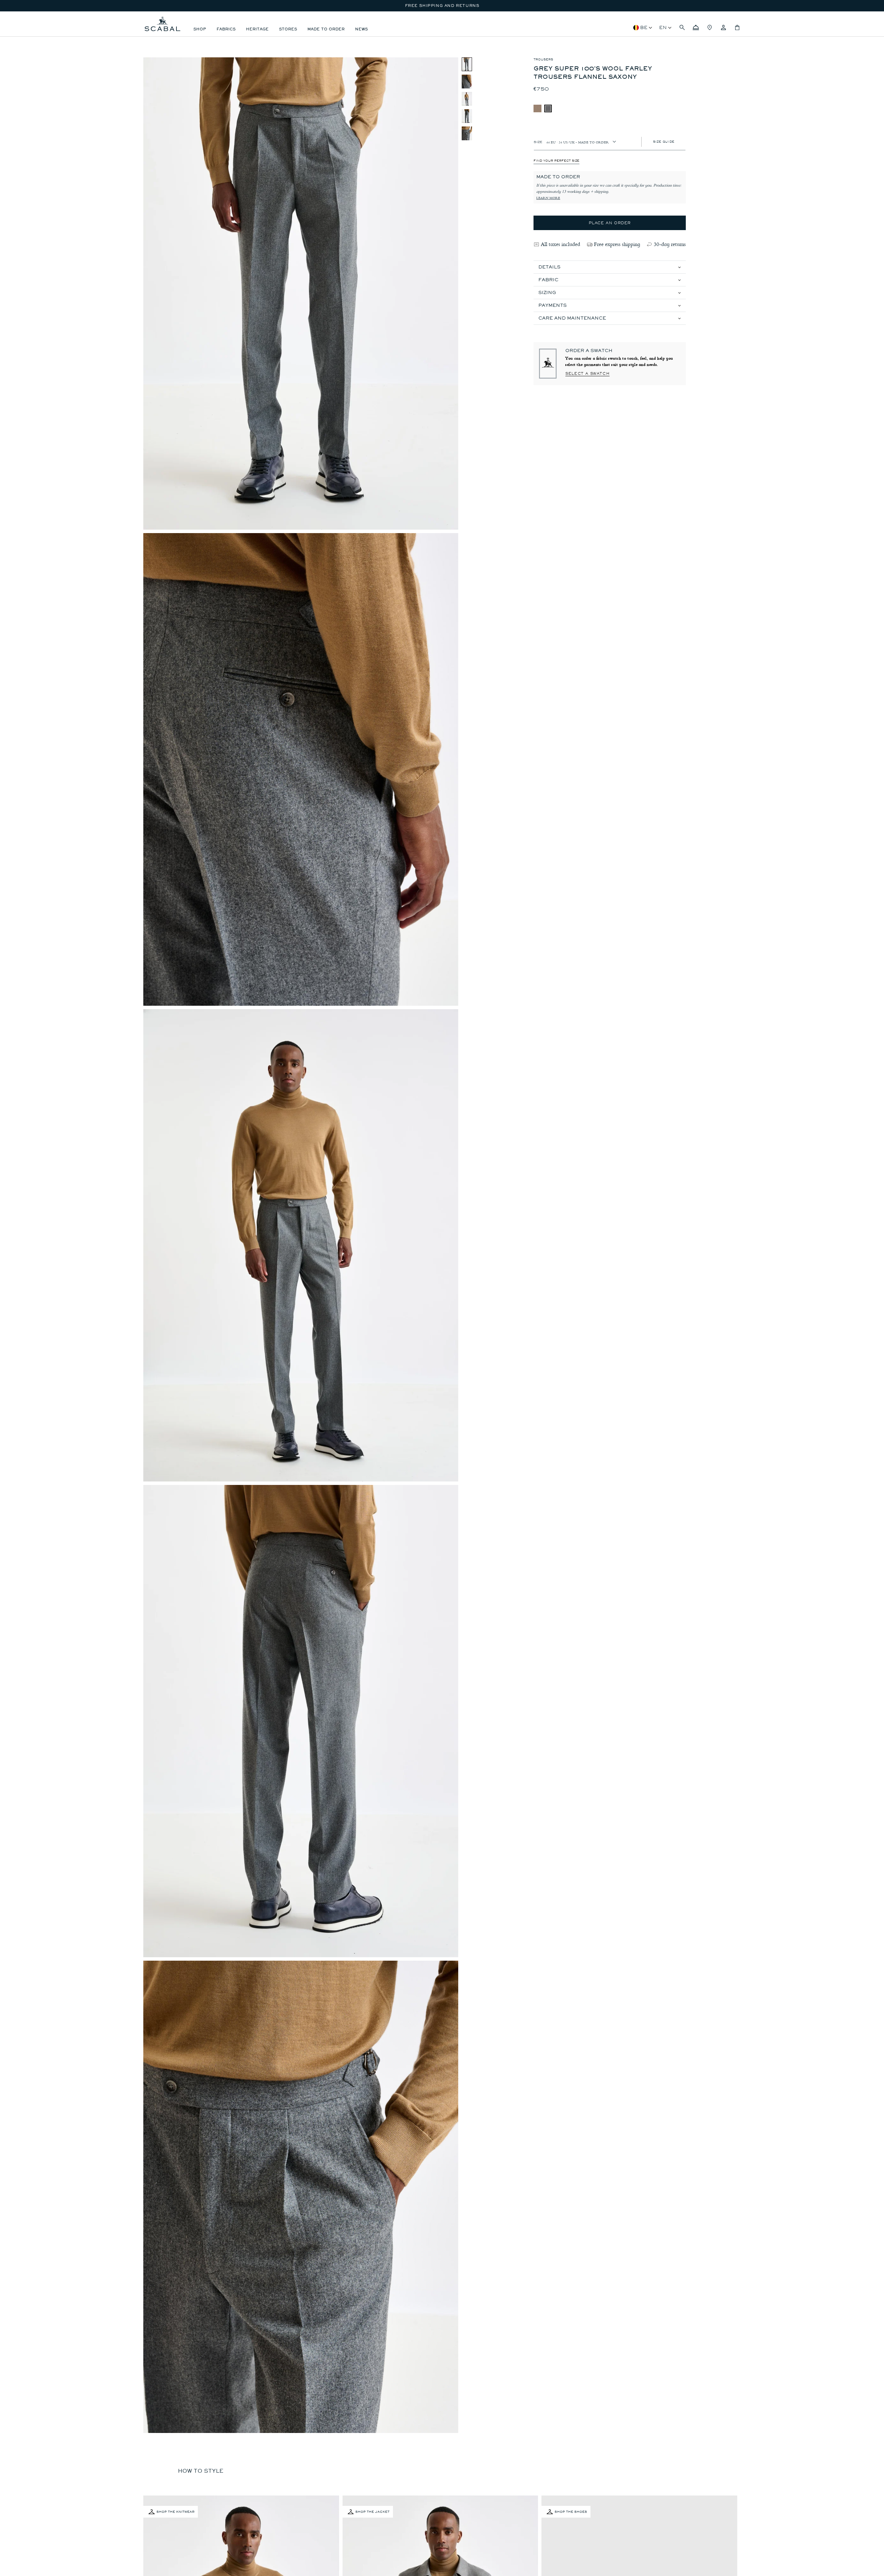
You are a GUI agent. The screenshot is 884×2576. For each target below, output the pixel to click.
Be (644, 27)
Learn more (548, 198)
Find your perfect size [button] (556, 161)
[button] (682, 28)
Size (538, 141)
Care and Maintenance (572, 318)
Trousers (543, 59)
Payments (552, 305)
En (663, 27)
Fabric (548, 280)
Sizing (547, 292)
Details (549, 267)
